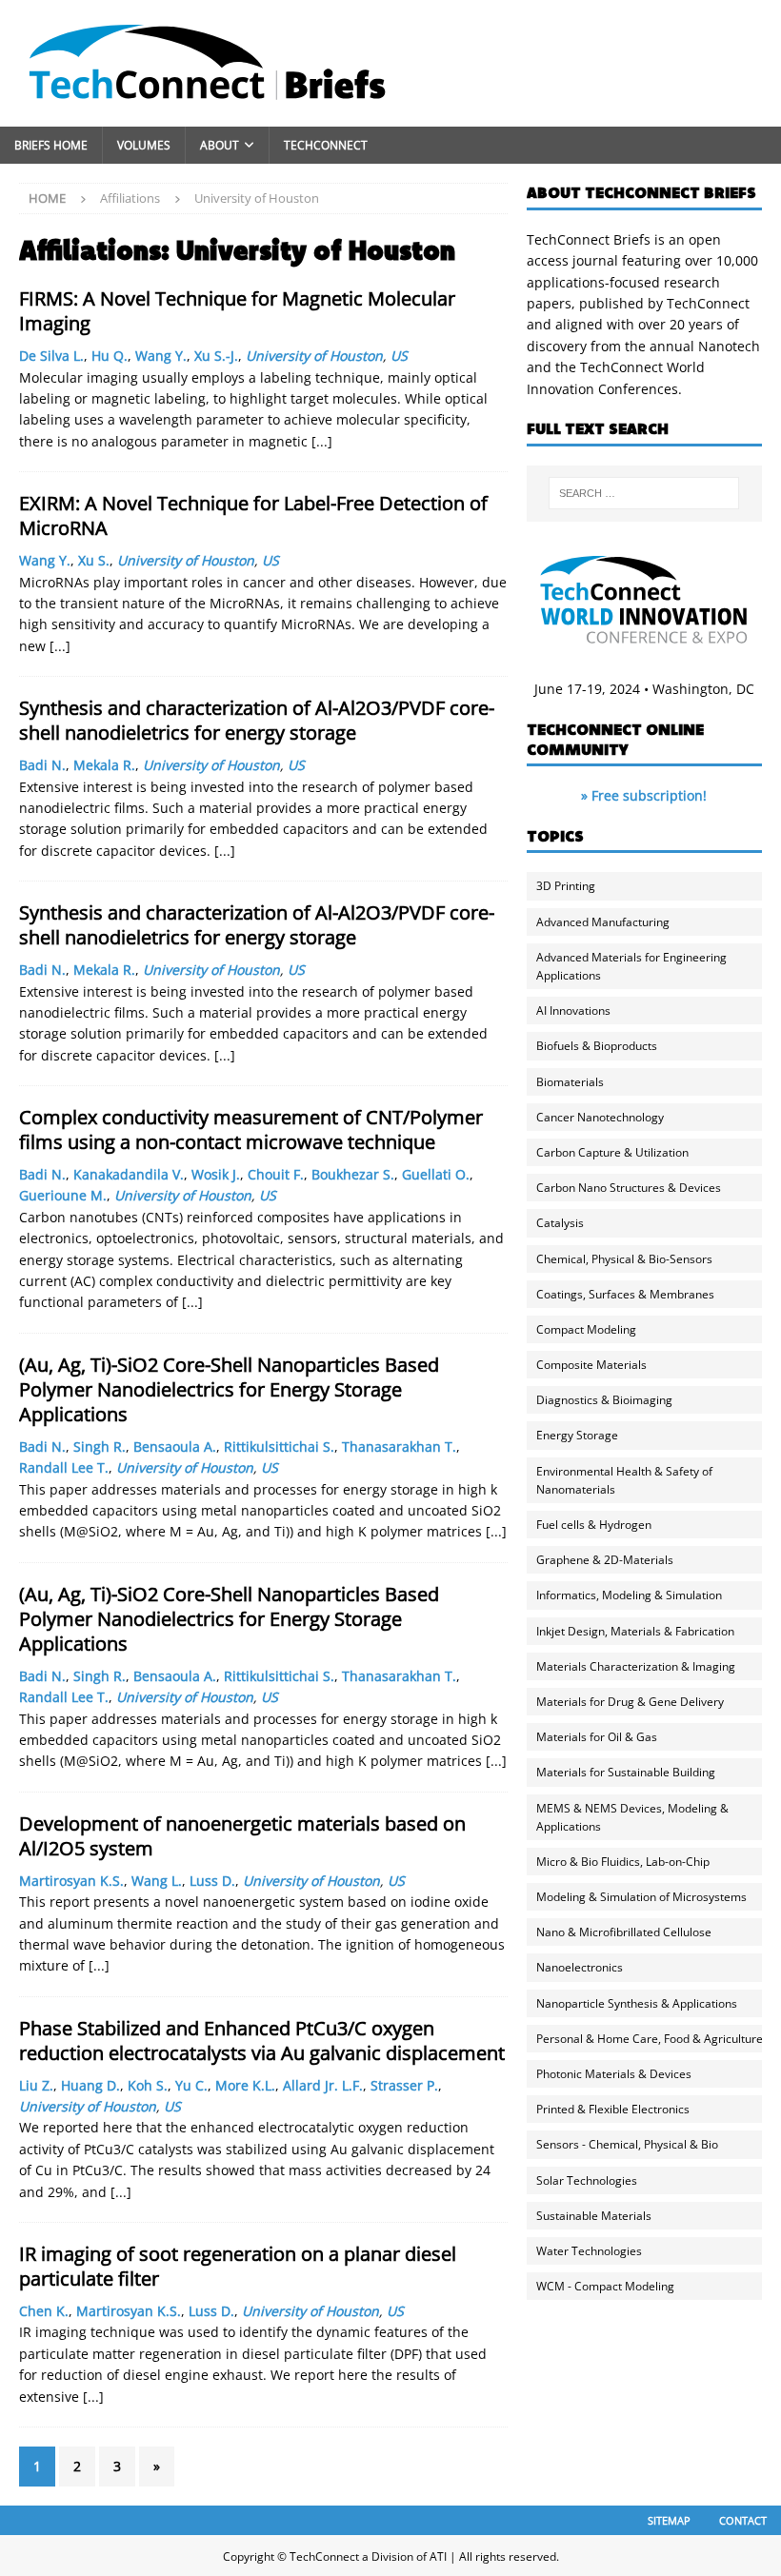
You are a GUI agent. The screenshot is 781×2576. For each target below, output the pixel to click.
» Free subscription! (644, 795)
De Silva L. (51, 356)
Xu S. (94, 560)
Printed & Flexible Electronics (613, 2109)
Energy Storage (577, 1435)
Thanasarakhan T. (399, 1447)
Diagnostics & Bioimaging (604, 1400)
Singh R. (100, 1447)
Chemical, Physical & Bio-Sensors (624, 1259)
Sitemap (669, 2520)
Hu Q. (110, 356)
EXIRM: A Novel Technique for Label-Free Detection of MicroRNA (253, 515)
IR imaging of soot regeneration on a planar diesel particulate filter (238, 2266)
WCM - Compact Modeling (605, 2286)
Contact (743, 2520)
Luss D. (212, 1881)
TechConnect (326, 145)
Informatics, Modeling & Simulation (629, 1595)
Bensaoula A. (175, 1447)
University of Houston (314, 356)
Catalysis (560, 1223)
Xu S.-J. (216, 356)
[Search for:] (644, 493)
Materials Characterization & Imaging (636, 1666)
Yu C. (191, 2085)
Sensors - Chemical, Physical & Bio (627, 2144)
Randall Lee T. (64, 1467)
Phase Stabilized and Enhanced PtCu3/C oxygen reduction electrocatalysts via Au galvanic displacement (262, 2041)
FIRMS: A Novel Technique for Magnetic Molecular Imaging (237, 311)
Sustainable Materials (594, 2216)
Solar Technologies (587, 2180)
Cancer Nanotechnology (600, 1117)
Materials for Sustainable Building (626, 1772)
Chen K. (44, 2311)
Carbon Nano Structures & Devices (629, 1188)
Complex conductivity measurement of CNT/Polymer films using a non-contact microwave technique (251, 1129)
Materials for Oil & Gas (597, 1737)
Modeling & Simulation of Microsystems (641, 1897)
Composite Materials (591, 1365)
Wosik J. (216, 1174)
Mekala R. (104, 765)
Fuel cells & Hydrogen (594, 1525)
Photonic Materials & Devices (614, 2074)
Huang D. (90, 2085)
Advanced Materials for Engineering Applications (631, 966)
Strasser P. (404, 2085)
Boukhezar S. (353, 1174)
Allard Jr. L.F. (323, 2085)
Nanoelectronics (580, 1967)
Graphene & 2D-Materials (605, 1560)
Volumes (144, 145)
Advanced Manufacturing (603, 922)
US (399, 356)
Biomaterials (570, 1082)
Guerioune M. (63, 1195)
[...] (322, 441)
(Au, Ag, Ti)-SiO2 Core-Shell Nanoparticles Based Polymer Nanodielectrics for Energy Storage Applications (229, 1389)
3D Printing (566, 886)
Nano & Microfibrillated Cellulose (624, 1932)
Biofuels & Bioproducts (597, 1046)
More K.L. (245, 2085)
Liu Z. (36, 2085)
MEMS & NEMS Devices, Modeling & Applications (632, 1817)
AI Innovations (573, 1011)
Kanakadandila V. (129, 1174)
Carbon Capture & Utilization (612, 1152)
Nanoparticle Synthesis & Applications (637, 2003)
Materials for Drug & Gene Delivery (630, 1702)
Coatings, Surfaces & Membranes (625, 1294)
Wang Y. (161, 356)
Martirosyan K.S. (71, 1881)
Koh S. (148, 2085)
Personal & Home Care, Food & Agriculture (650, 2039)
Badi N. (42, 765)
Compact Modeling (586, 1329)
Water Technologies (589, 2251)
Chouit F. (276, 1174)
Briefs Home (51, 145)
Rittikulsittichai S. (279, 1447)
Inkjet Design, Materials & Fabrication (635, 1631)
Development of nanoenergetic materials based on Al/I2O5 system (242, 1836)
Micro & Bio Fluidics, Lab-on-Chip (623, 1862)
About (220, 145)
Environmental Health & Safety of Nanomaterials (624, 1480)
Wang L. (157, 1881)
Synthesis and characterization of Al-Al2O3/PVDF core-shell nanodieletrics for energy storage (257, 720)
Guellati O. (436, 1174)
